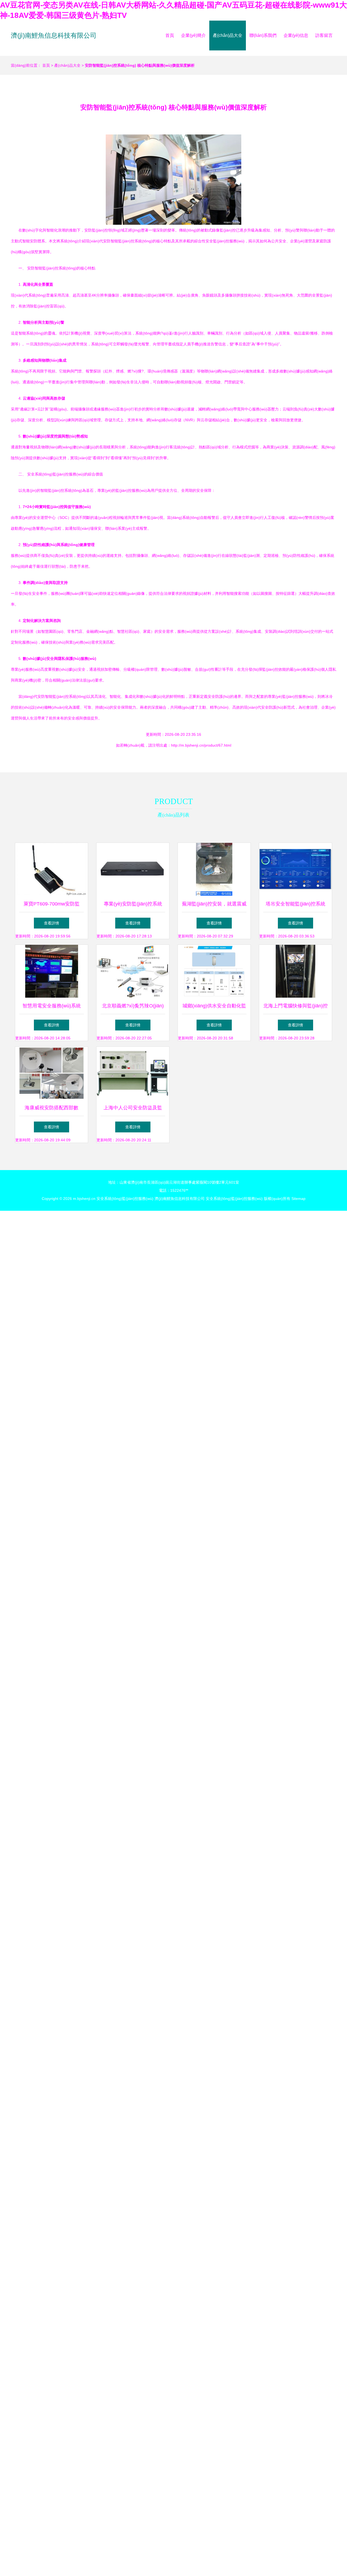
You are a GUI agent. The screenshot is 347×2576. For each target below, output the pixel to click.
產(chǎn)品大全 (228, 35)
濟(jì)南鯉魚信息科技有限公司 (54, 35)
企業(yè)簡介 (193, 35)
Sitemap (298, 1199)
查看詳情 (52, 923)
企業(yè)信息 (296, 35)
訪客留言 (324, 35)
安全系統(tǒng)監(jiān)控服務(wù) (125, 1199)
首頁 (170, 35)
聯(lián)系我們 (263, 35)
